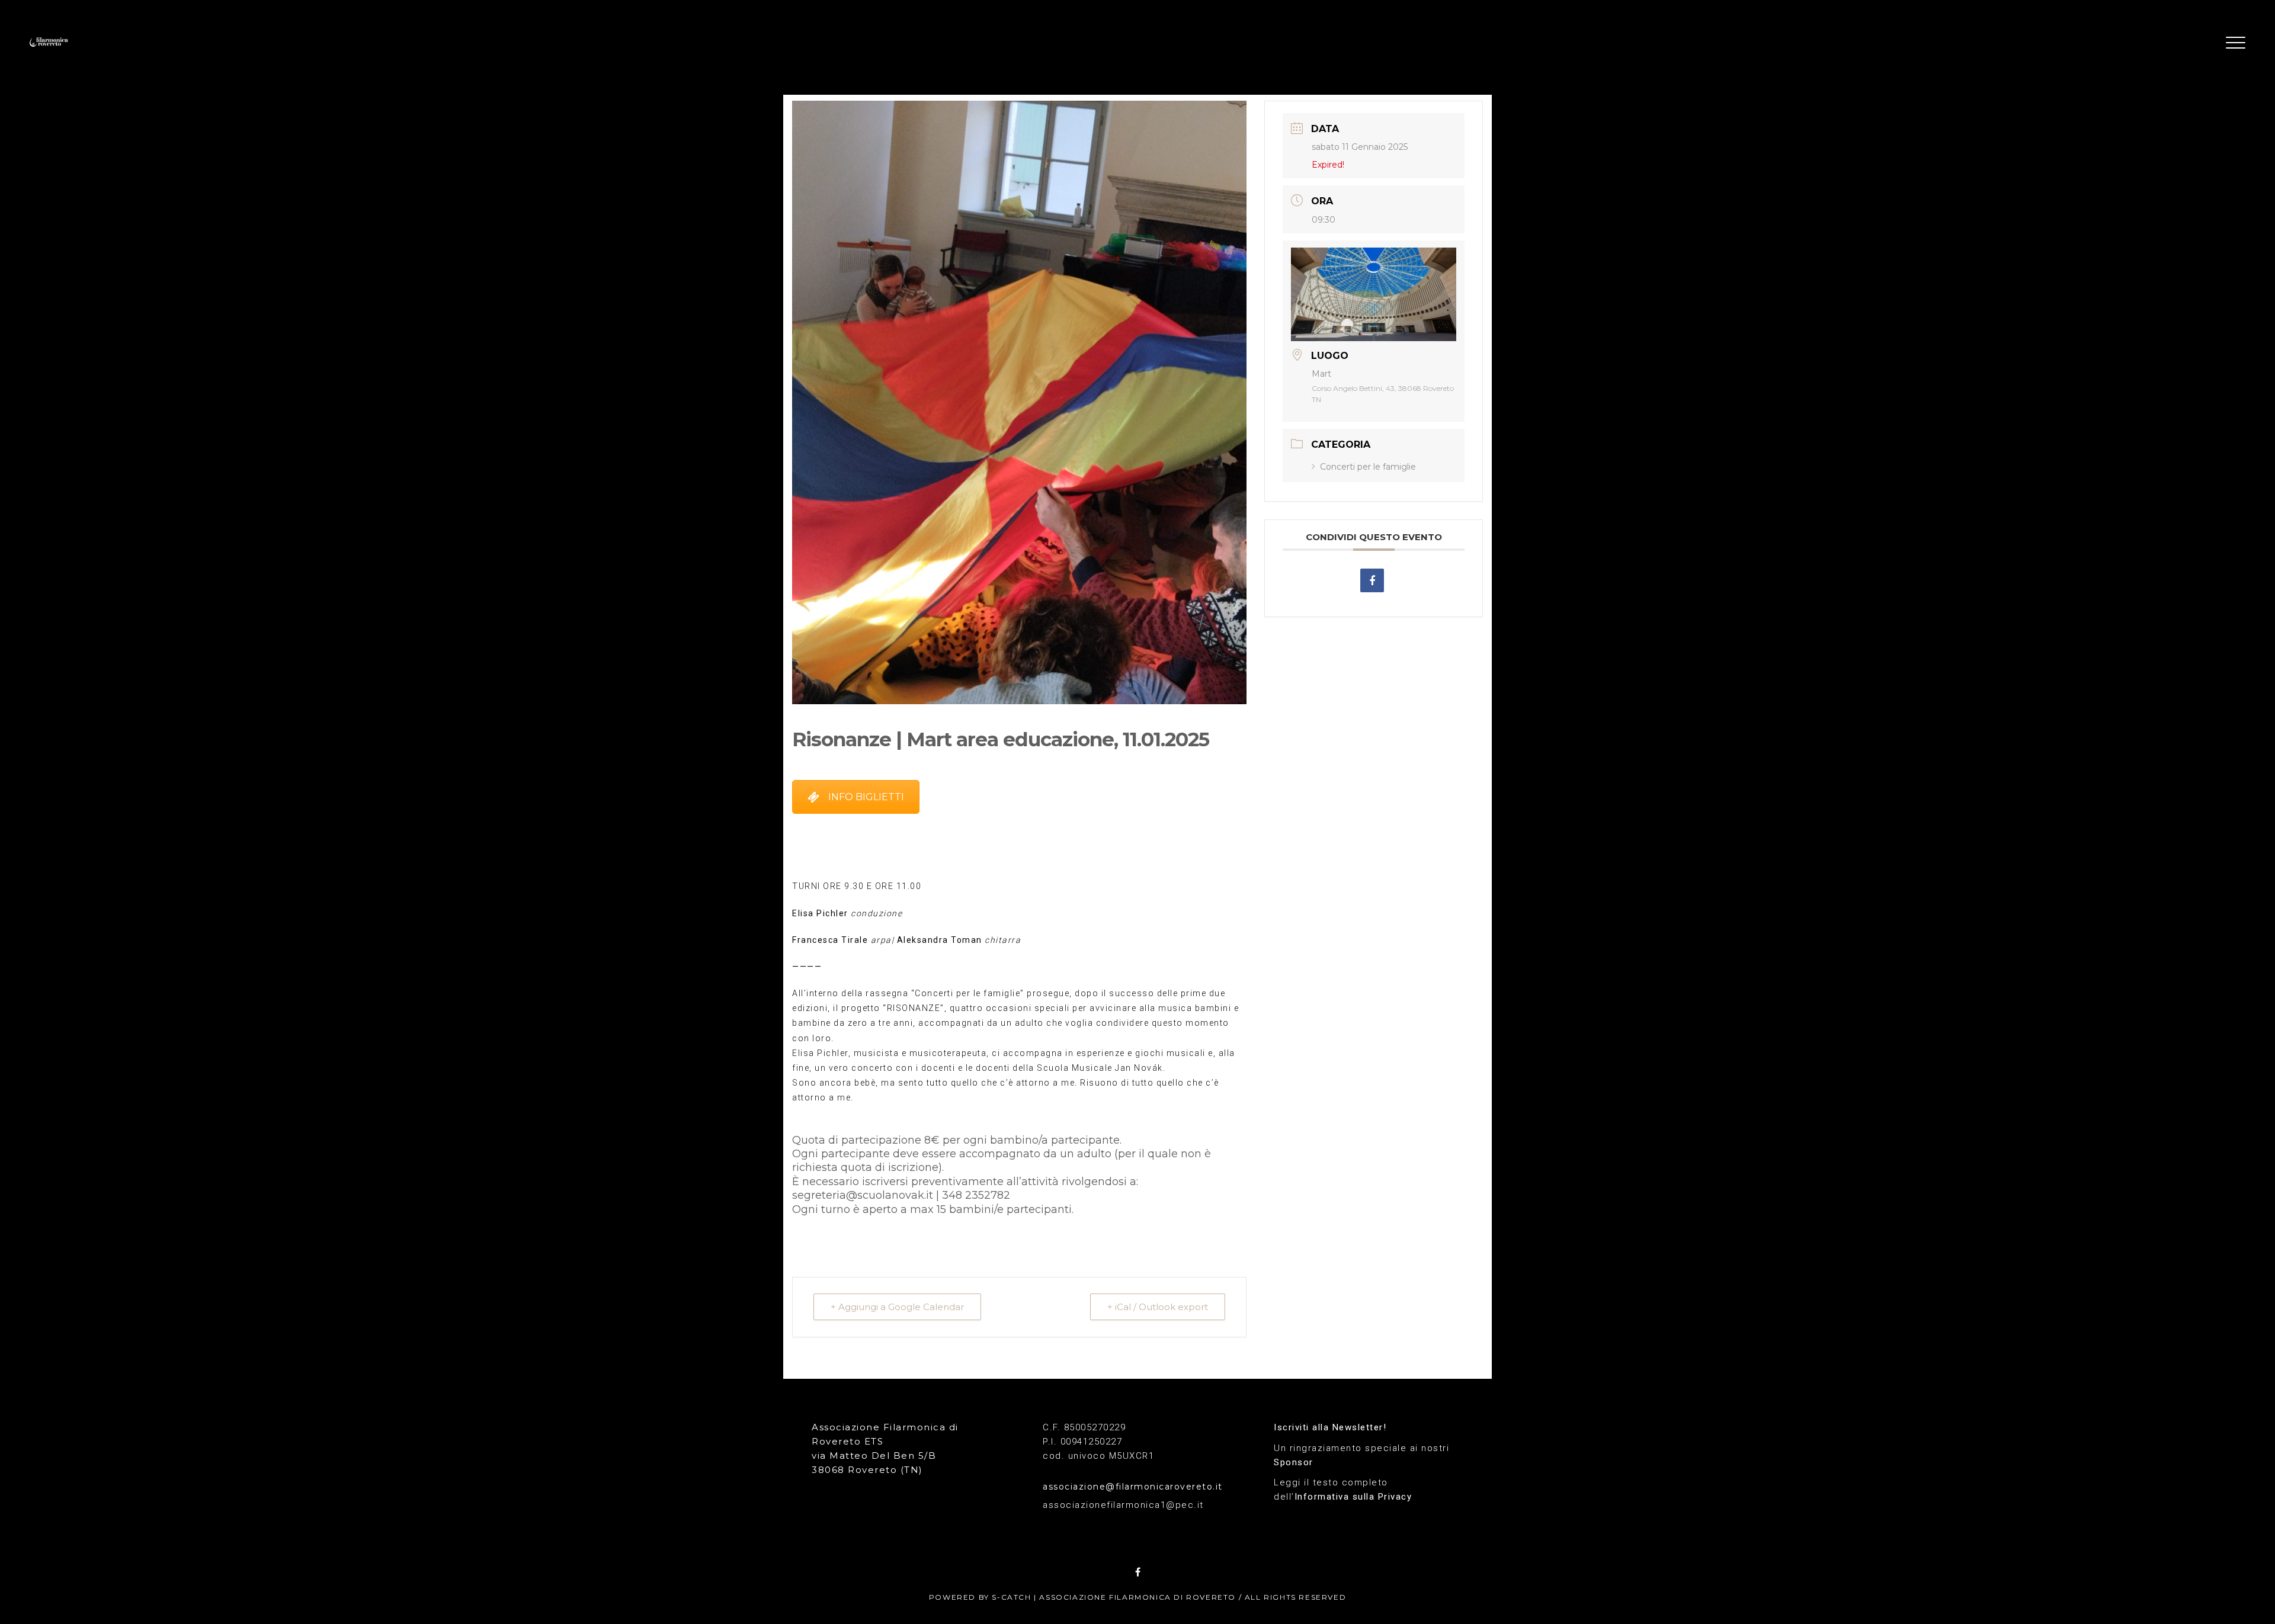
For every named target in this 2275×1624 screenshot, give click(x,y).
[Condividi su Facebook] (1372, 580)
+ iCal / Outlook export (1158, 1307)
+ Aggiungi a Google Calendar (897, 1307)
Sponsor (1294, 1462)
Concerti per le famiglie (1368, 467)
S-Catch (1011, 1597)
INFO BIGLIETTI (866, 797)
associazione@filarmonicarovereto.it (1133, 1487)
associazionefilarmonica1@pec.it (1123, 1505)
